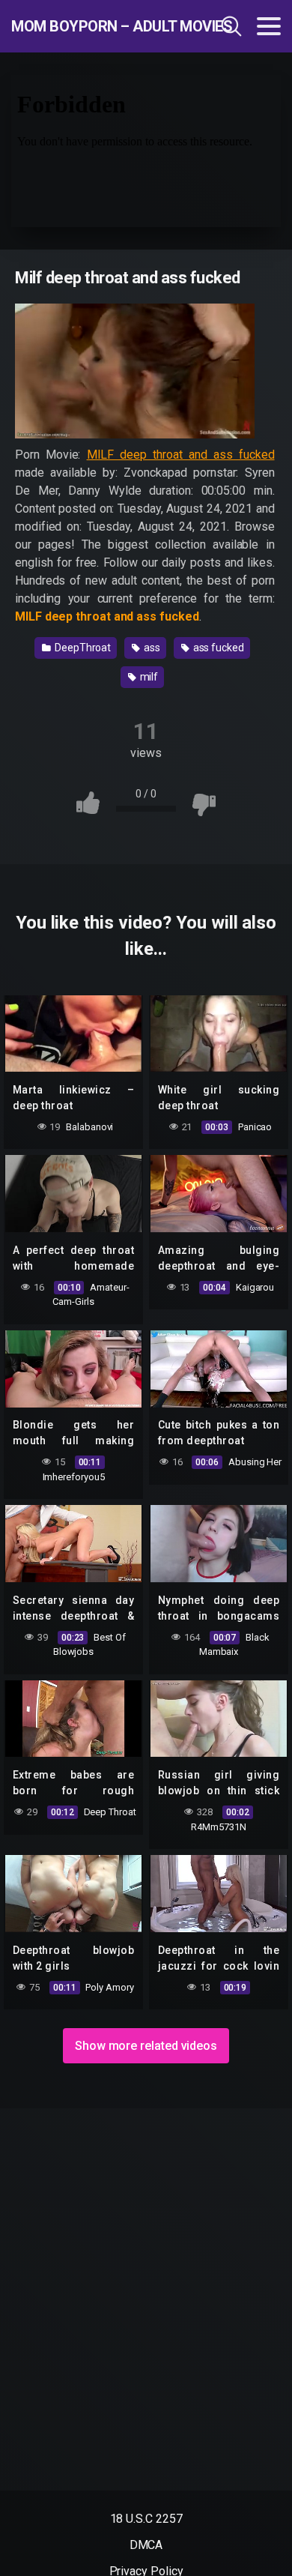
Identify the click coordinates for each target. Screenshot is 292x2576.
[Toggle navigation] (269, 26)
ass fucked (218, 648)
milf (148, 677)
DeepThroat (82, 648)
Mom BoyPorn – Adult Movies (92, 26)
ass (151, 648)
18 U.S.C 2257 (146, 2519)
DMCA (146, 2545)
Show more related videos (146, 2046)
